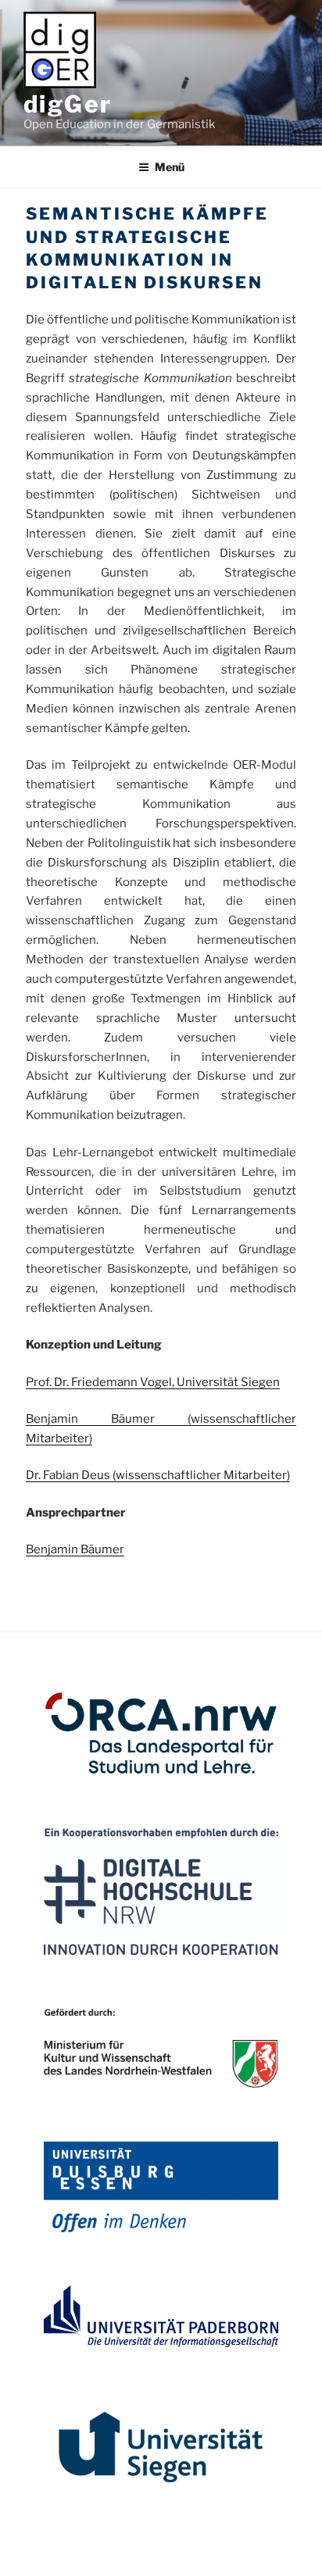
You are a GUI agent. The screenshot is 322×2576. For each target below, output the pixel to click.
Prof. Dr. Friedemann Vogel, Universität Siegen (153, 1382)
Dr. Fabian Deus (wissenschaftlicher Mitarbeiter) (158, 1475)
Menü (170, 167)
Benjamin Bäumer (107, 1419)
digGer (68, 104)
